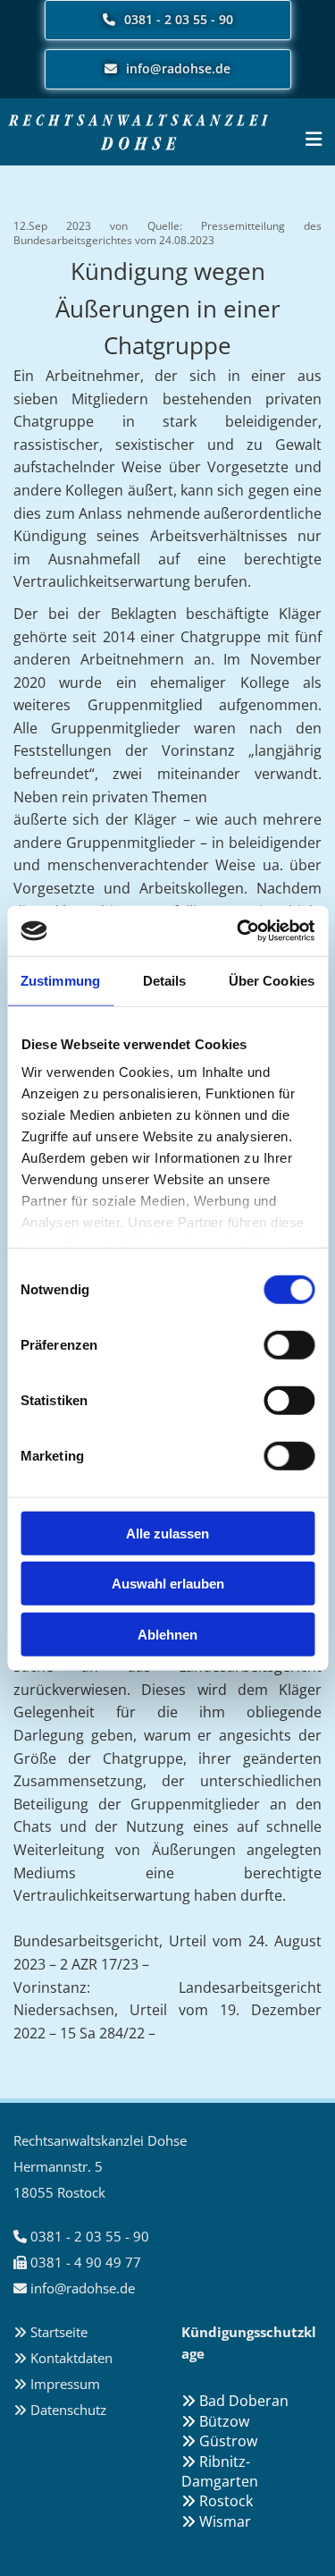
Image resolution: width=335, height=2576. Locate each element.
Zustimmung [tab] (60, 980)
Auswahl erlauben (168, 1584)
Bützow (215, 2421)
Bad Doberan (235, 2401)
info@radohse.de (83, 2288)
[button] (168, 20)
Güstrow (219, 2441)
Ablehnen (167, 1634)
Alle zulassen (167, 1533)
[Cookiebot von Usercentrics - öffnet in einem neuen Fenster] (239, 931)
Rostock (217, 2501)
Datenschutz (68, 2410)
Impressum (65, 2384)
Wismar (216, 2521)
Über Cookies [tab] (272, 980)
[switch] (289, 1344)
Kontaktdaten (71, 2358)
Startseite (59, 2332)
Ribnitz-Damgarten (220, 2471)
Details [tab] (165, 980)
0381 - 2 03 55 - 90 (90, 2236)
